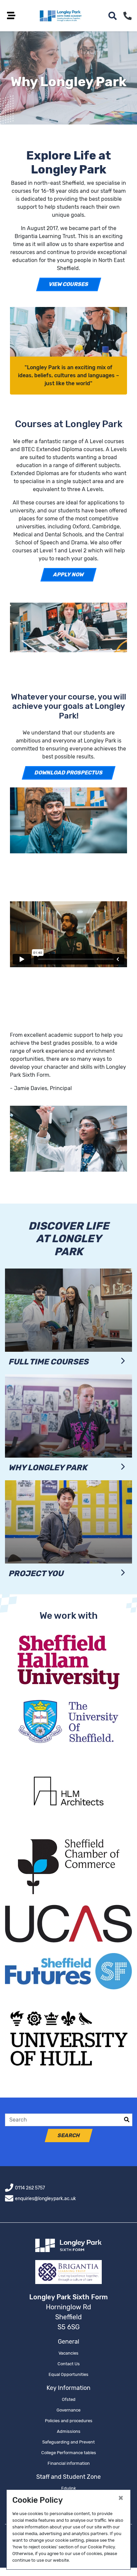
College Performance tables (69, 2453)
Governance (68, 2410)
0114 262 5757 (30, 2188)
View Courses (68, 284)
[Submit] (127, 2120)
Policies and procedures (69, 2421)
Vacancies (68, 2353)
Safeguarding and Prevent (68, 2442)
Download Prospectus (68, 773)
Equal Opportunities (68, 2374)
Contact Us (69, 2364)
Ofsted (69, 2399)
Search (68, 2135)
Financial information (69, 2463)
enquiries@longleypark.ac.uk (45, 2199)
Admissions (69, 2431)
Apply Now (69, 574)
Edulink (69, 2488)
